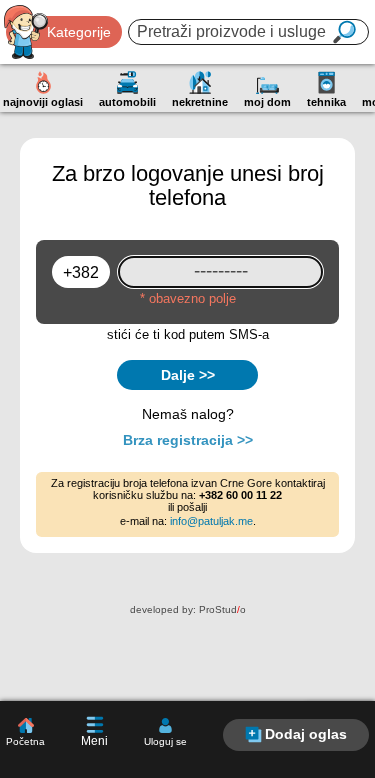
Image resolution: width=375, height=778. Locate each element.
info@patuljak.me (211, 521)
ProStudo (222, 609)
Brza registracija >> (188, 440)
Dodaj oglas (306, 734)
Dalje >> (188, 375)
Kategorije (79, 32)
